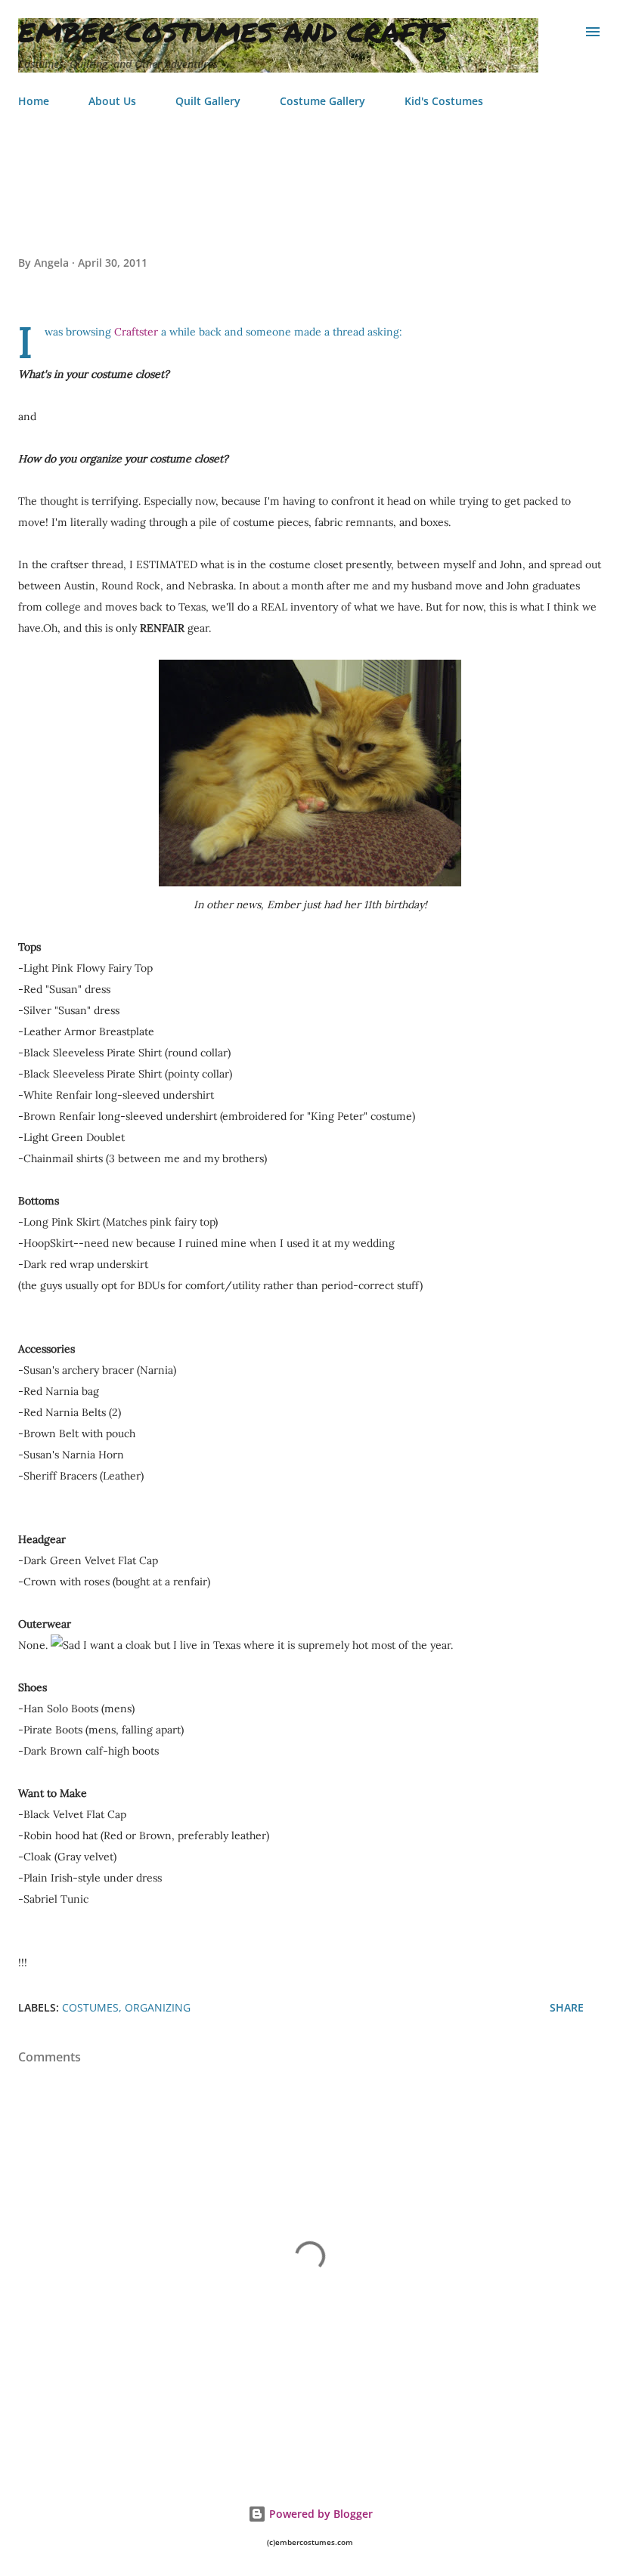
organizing (158, 2007)
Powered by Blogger (319, 2514)
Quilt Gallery (208, 101)
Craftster (136, 332)
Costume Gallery (322, 101)
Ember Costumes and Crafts (233, 31)
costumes (90, 2007)
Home (34, 101)
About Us (112, 101)
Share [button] (567, 2007)
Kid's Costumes (444, 101)
